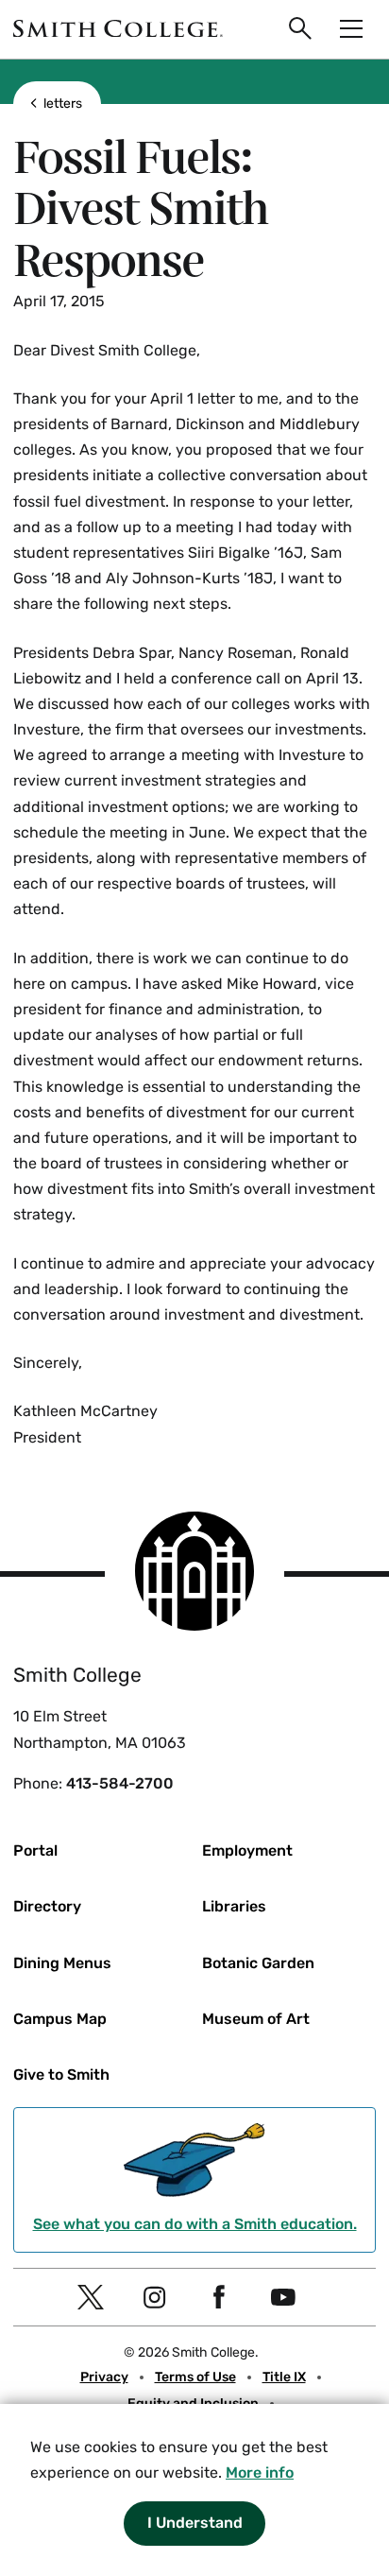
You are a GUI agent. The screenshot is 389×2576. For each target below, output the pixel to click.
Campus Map (60, 2019)
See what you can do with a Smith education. (195, 2224)
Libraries (234, 1906)
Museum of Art (256, 2019)
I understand (195, 2523)
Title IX (284, 2377)
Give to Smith (61, 2075)
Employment (247, 1850)
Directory (47, 1906)
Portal (35, 1850)
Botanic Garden (258, 1963)
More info (260, 2472)
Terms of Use (195, 2377)
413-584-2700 (120, 1783)
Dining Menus (62, 1963)
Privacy (104, 2377)
